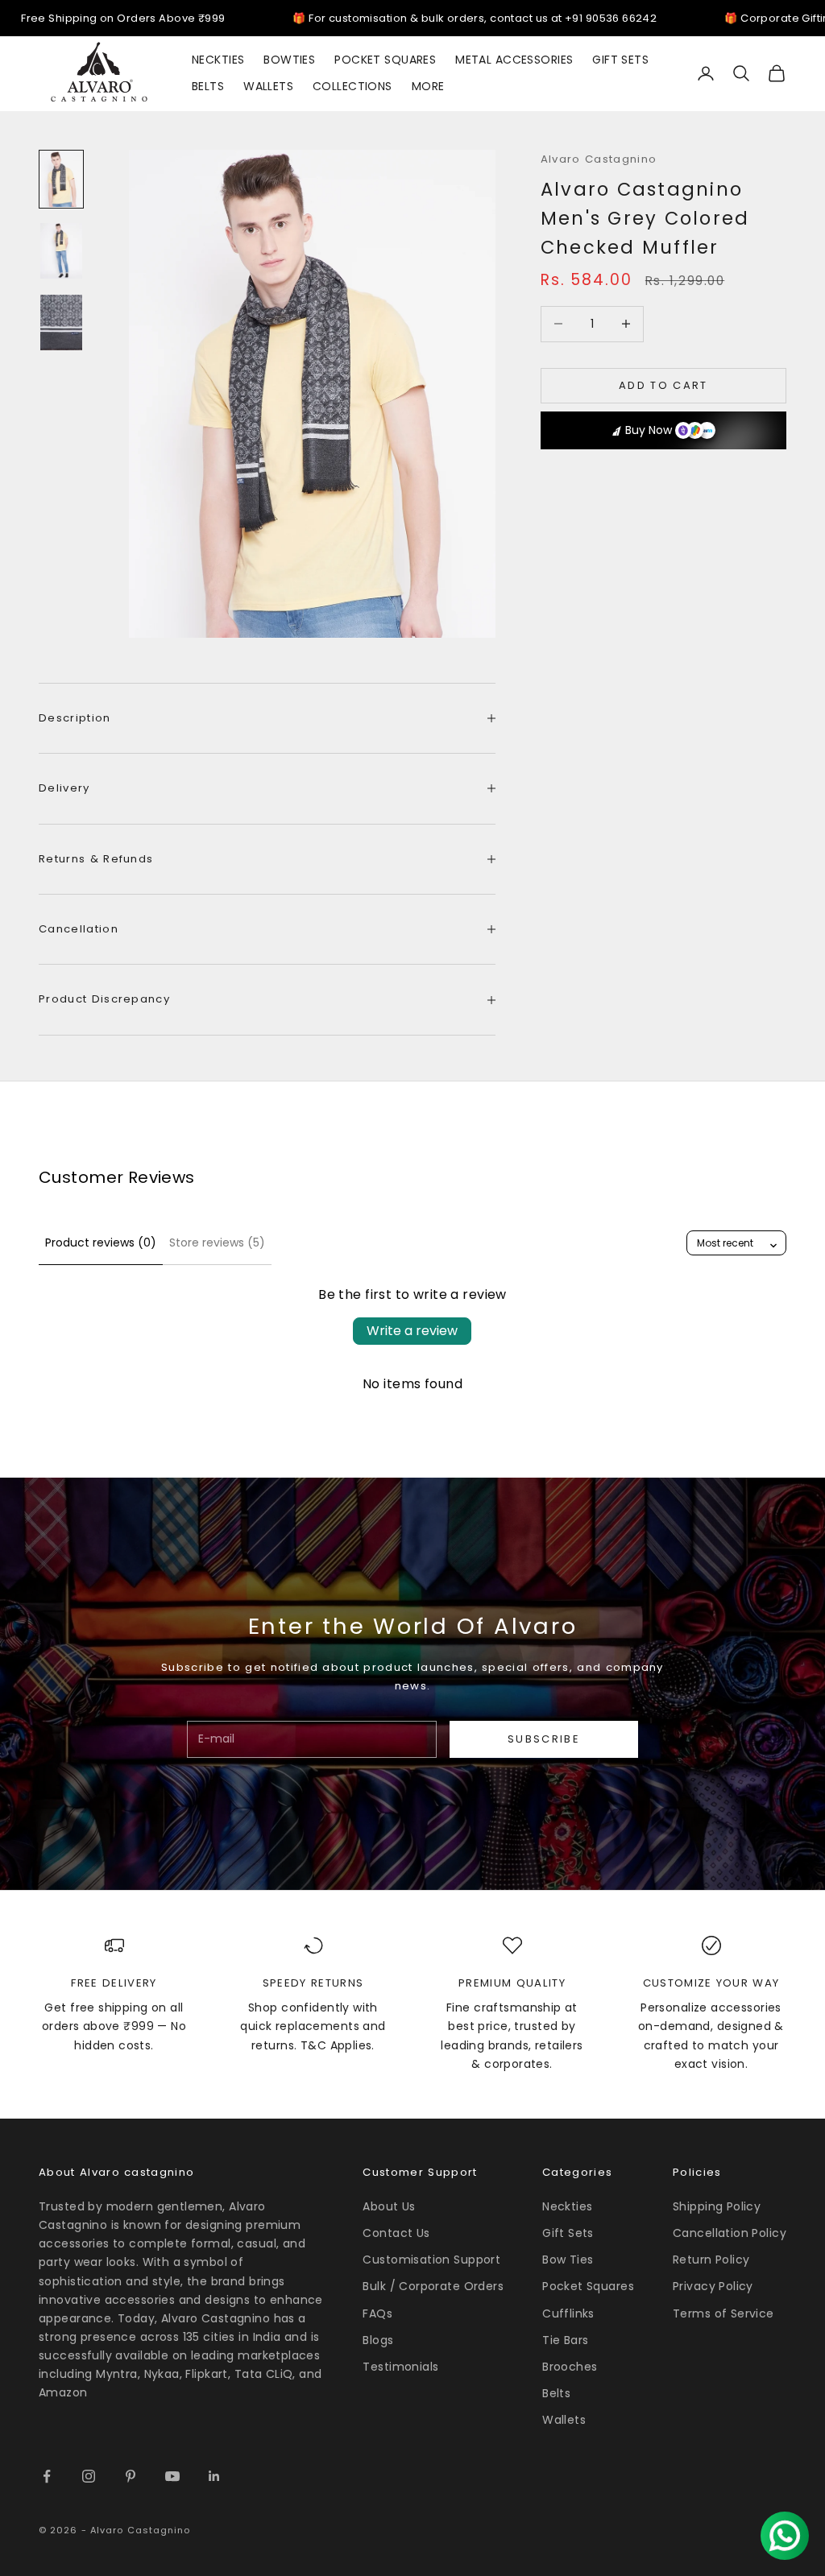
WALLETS (268, 86)
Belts (556, 2393)
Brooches (570, 2367)
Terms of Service (723, 2313)
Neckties (567, 2206)
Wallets (564, 2420)
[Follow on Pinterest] (131, 2476)
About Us (389, 2206)
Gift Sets (568, 2233)
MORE (428, 86)
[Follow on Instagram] (89, 2476)
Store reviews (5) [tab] (217, 1243)
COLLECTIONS (352, 86)
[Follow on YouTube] (172, 2476)
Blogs (378, 2340)
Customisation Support (431, 2260)
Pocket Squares (588, 2286)
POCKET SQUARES (385, 60)
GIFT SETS (620, 60)
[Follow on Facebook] (47, 2476)
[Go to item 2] (61, 251)
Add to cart (663, 385)
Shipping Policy (717, 2206)
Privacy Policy (713, 2286)
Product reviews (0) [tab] (101, 1243)
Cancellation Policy (730, 2233)
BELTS (208, 86)
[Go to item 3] (61, 323)
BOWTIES (289, 60)
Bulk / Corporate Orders (433, 2286)
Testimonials (400, 2367)
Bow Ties (568, 2260)
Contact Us (396, 2233)
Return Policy (711, 2260)
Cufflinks (568, 2313)
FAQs (377, 2313)
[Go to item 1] (61, 179)
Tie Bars (565, 2340)
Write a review (412, 1331)
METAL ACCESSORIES (514, 60)
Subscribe (544, 1739)
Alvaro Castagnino (599, 159)
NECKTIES (218, 60)
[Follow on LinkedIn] (214, 2476)
